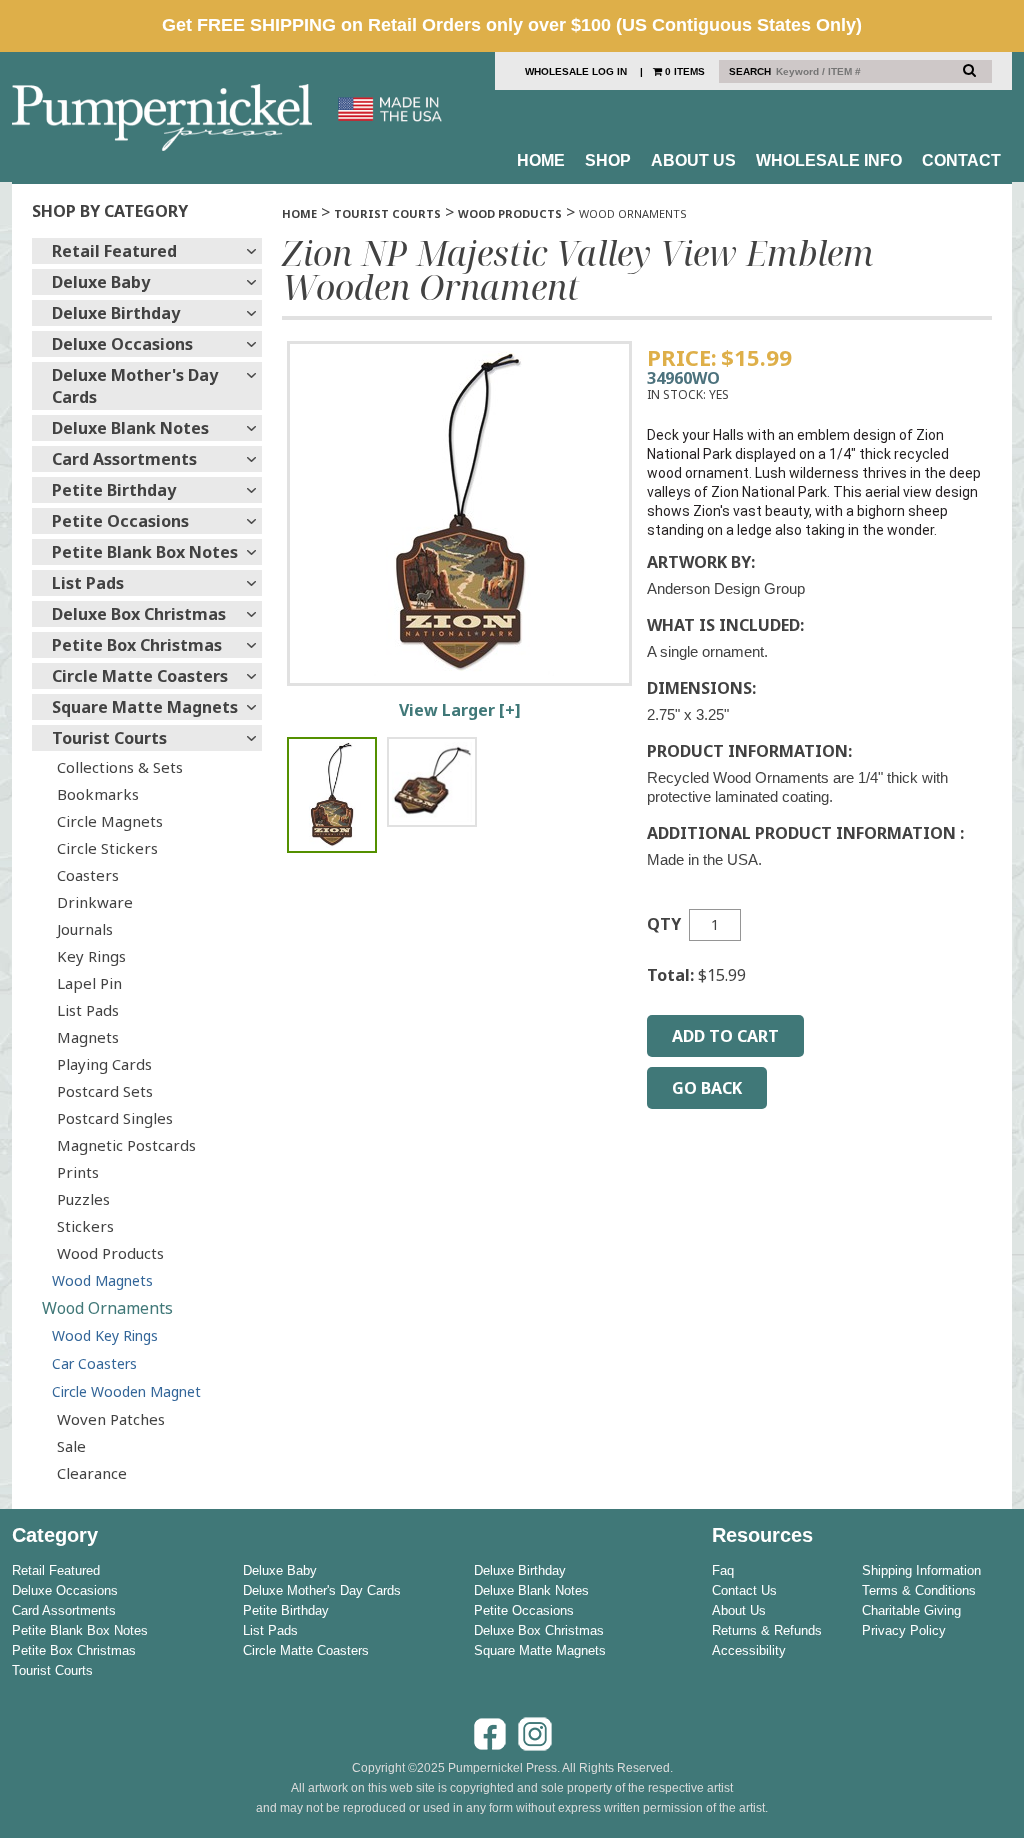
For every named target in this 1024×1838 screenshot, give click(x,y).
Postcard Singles (115, 1118)
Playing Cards (104, 1064)
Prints (78, 1172)
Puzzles (83, 1199)
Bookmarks (98, 794)
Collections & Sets (120, 767)
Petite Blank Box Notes (145, 552)
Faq (723, 1570)
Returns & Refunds (767, 1630)
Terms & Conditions (919, 1590)
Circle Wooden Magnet (126, 1391)
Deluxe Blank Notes (130, 428)
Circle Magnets (110, 821)
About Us (693, 160)
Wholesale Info (829, 160)
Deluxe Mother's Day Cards (135, 386)
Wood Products (110, 1253)
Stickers (85, 1226)
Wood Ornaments (107, 1308)
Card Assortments (124, 459)
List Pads (88, 583)
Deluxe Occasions (122, 344)
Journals (85, 929)
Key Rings (91, 956)
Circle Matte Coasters (140, 676)
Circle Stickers (107, 848)
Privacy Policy (904, 1630)
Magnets (88, 1037)
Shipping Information (921, 1570)
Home (541, 160)
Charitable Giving (911, 1610)
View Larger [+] (460, 710)
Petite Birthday (114, 490)
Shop (608, 160)
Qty (664, 924)
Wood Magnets (102, 1280)
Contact (961, 160)
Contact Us (744, 1590)
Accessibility (749, 1650)
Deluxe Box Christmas (139, 614)
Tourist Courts (109, 738)
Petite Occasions (120, 521)
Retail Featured (114, 251)
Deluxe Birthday (116, 313)
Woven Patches (111, 1419)
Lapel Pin (89, 983)
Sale (71, 1446)
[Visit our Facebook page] (490, 1748)
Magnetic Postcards (126, 1145)
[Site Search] (969, 70)
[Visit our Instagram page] (535, 1748)
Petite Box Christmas (137, 645)
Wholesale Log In (576, 71)
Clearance (92, 1473)
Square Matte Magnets (145, 707)
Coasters (88, 875)
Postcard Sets (105, 1091)
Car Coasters (94, 1363)
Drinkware (95, 902)
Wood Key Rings (105, 1335)
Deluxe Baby (101, 282)
